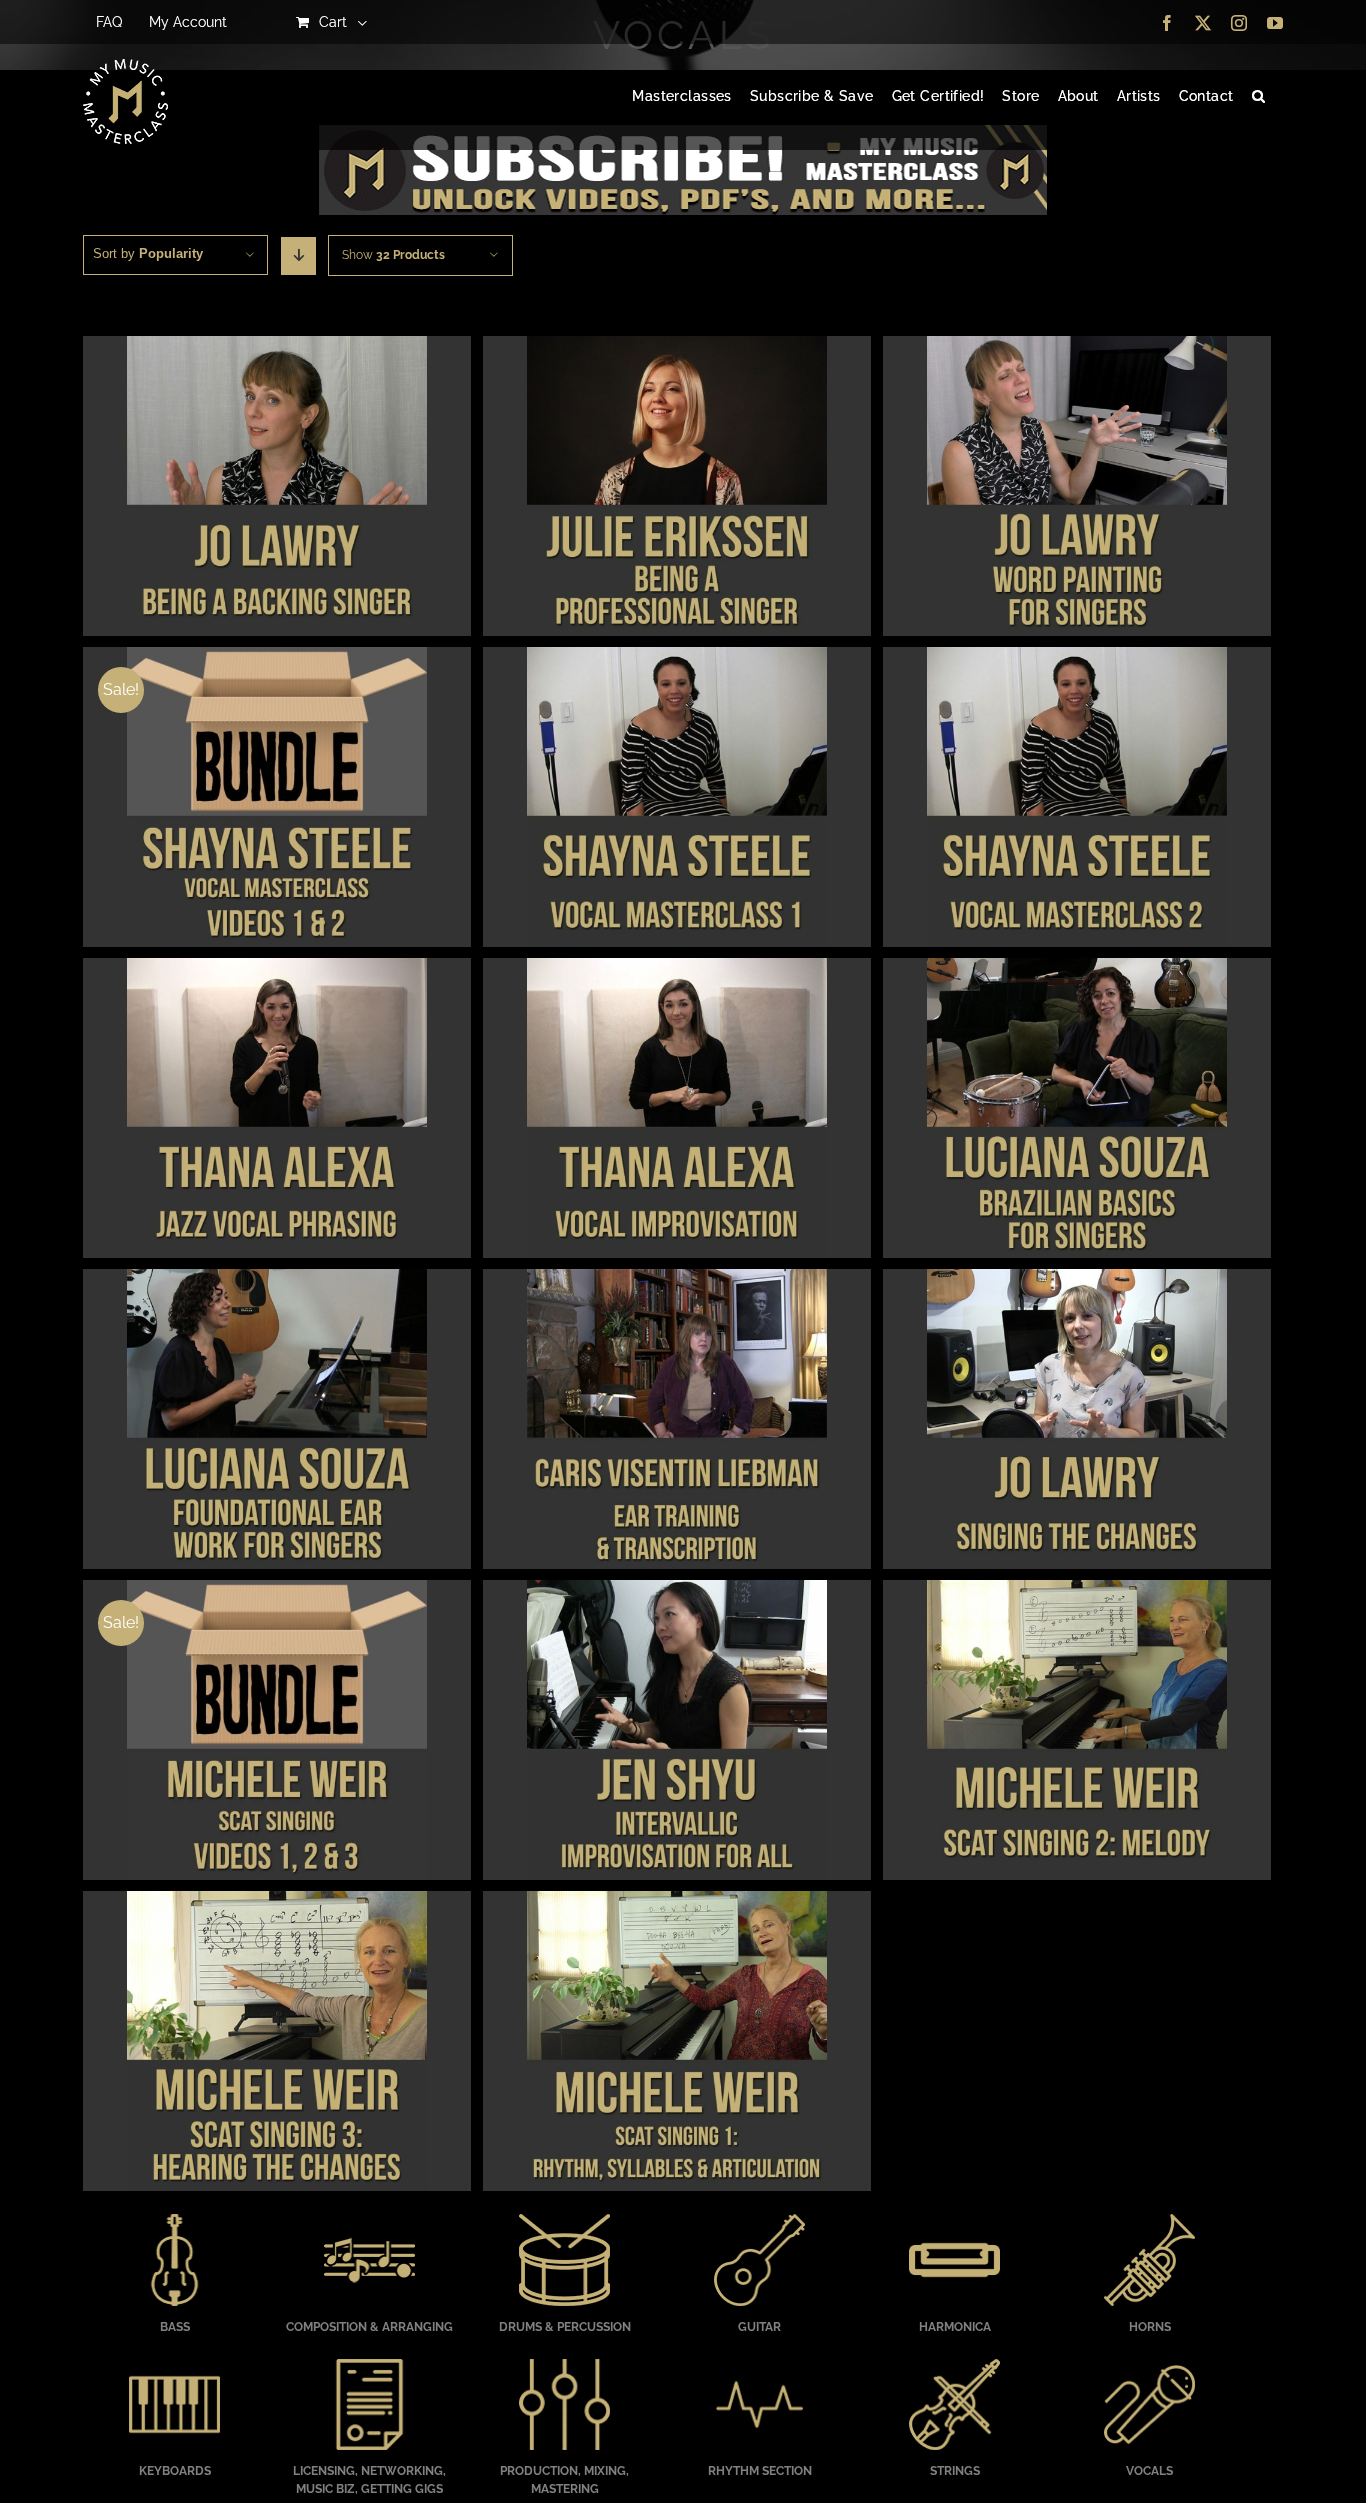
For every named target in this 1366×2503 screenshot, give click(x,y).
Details (276, 489)
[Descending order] (298, 256)
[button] (1258, 97)
